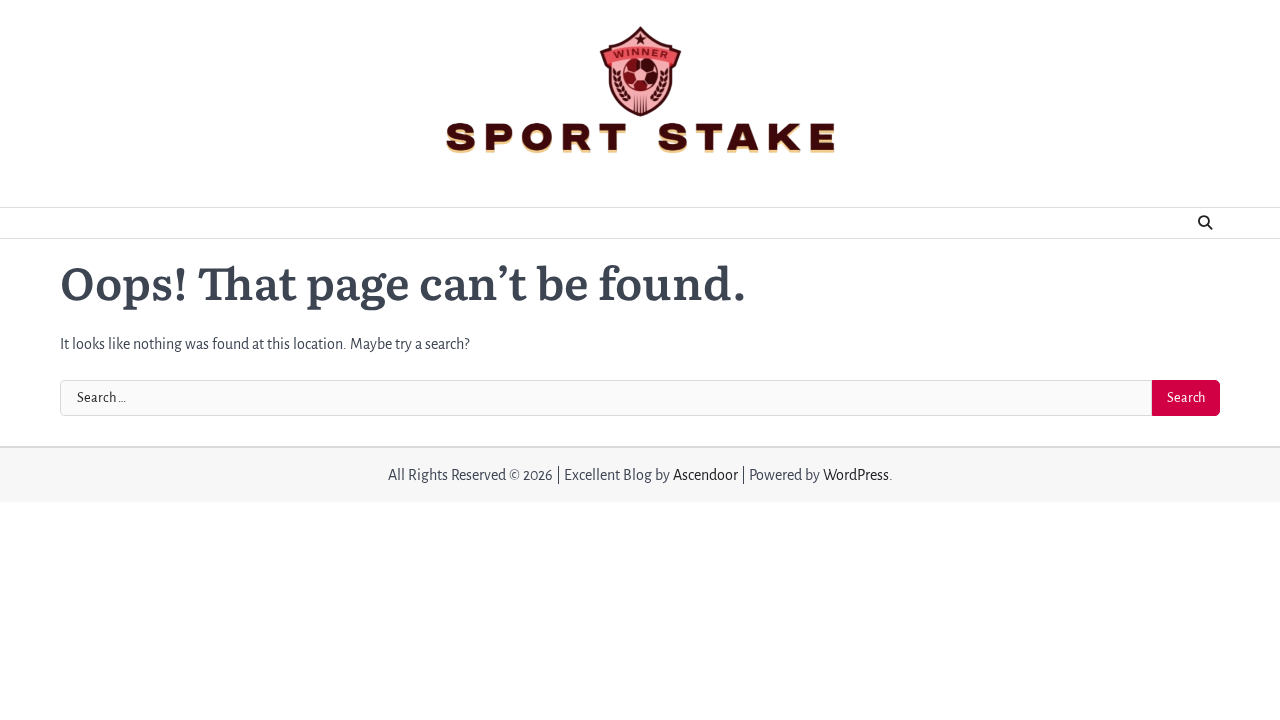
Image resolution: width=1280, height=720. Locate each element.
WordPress (856, 475)
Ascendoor (705, 475)
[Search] (1205, 223)
